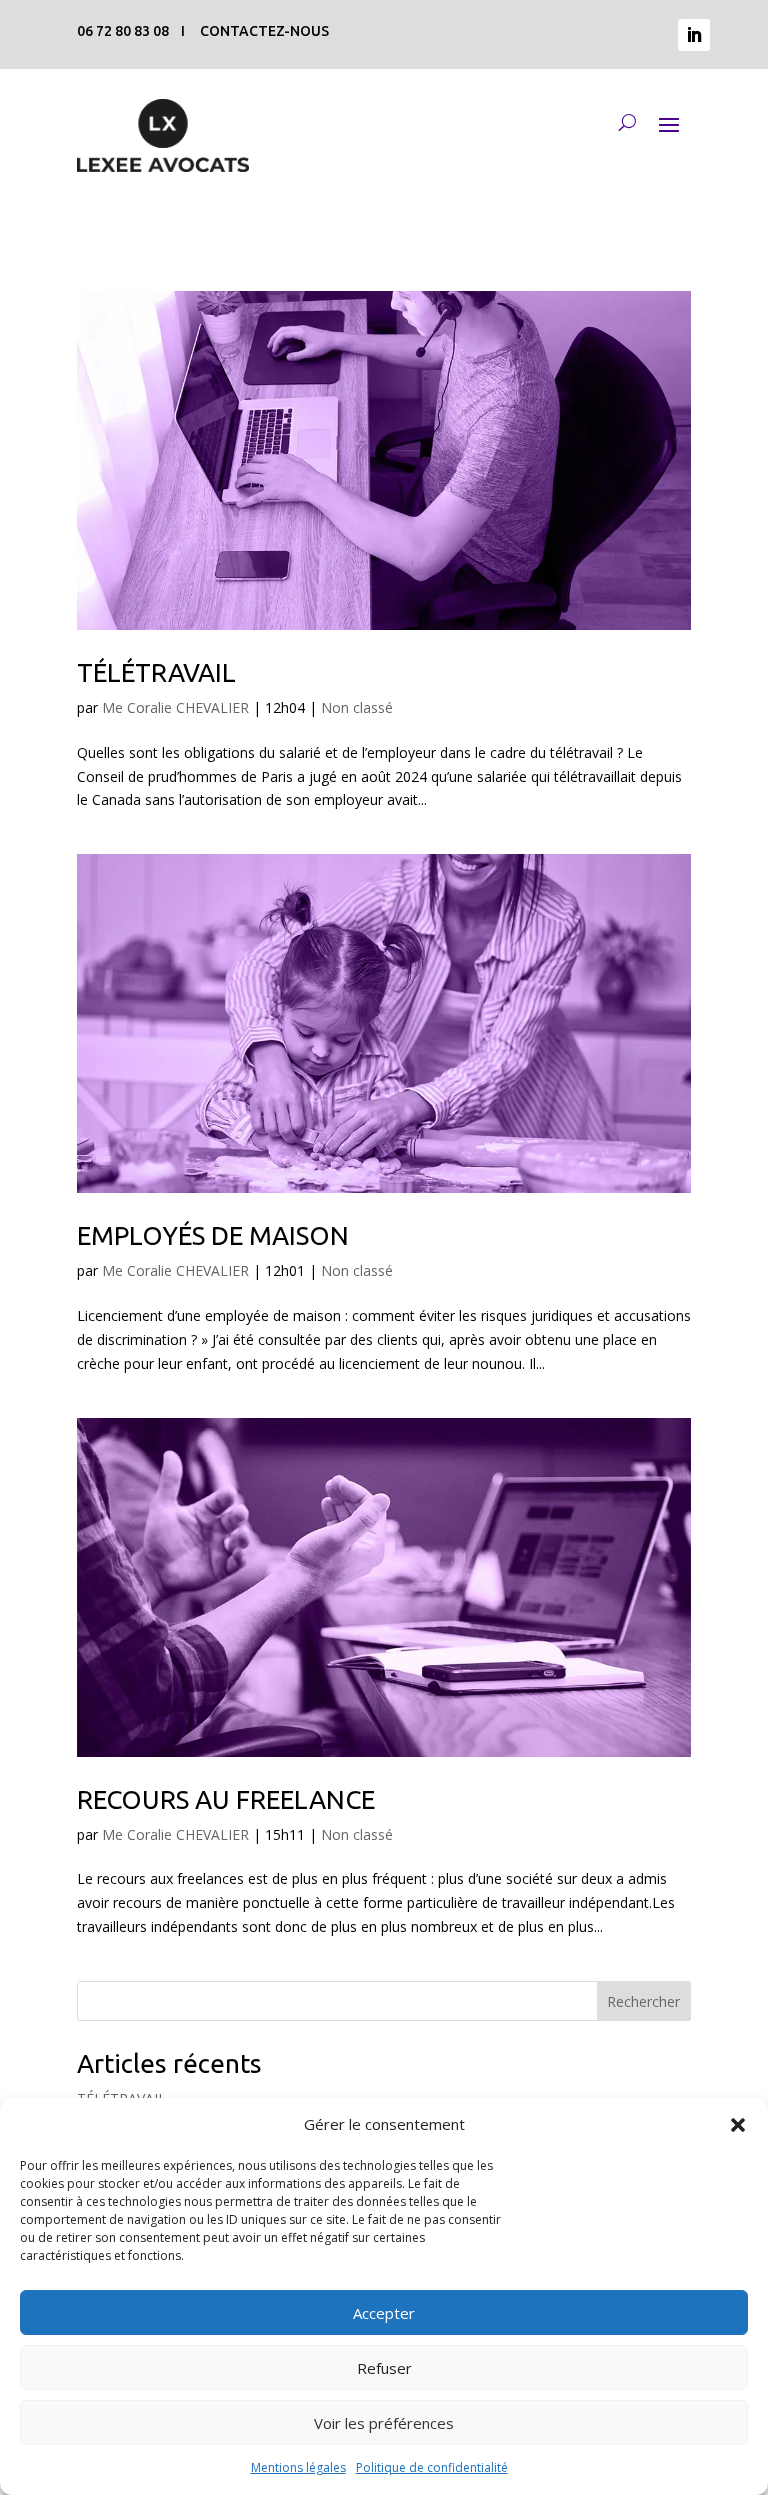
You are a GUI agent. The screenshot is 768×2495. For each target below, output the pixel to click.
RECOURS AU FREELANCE (226, 1799)
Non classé (357, 707)
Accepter (384, 2313)
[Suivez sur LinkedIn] (694, 35)
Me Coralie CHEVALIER (175, 707)
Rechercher (643, 2001)
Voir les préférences (384, 2423)
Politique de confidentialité (432, 2467)
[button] (738, 2125)
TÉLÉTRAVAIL (156, 672)
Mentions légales (298, 2467)
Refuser (384, 2368)
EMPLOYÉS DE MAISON (213, 1235)
